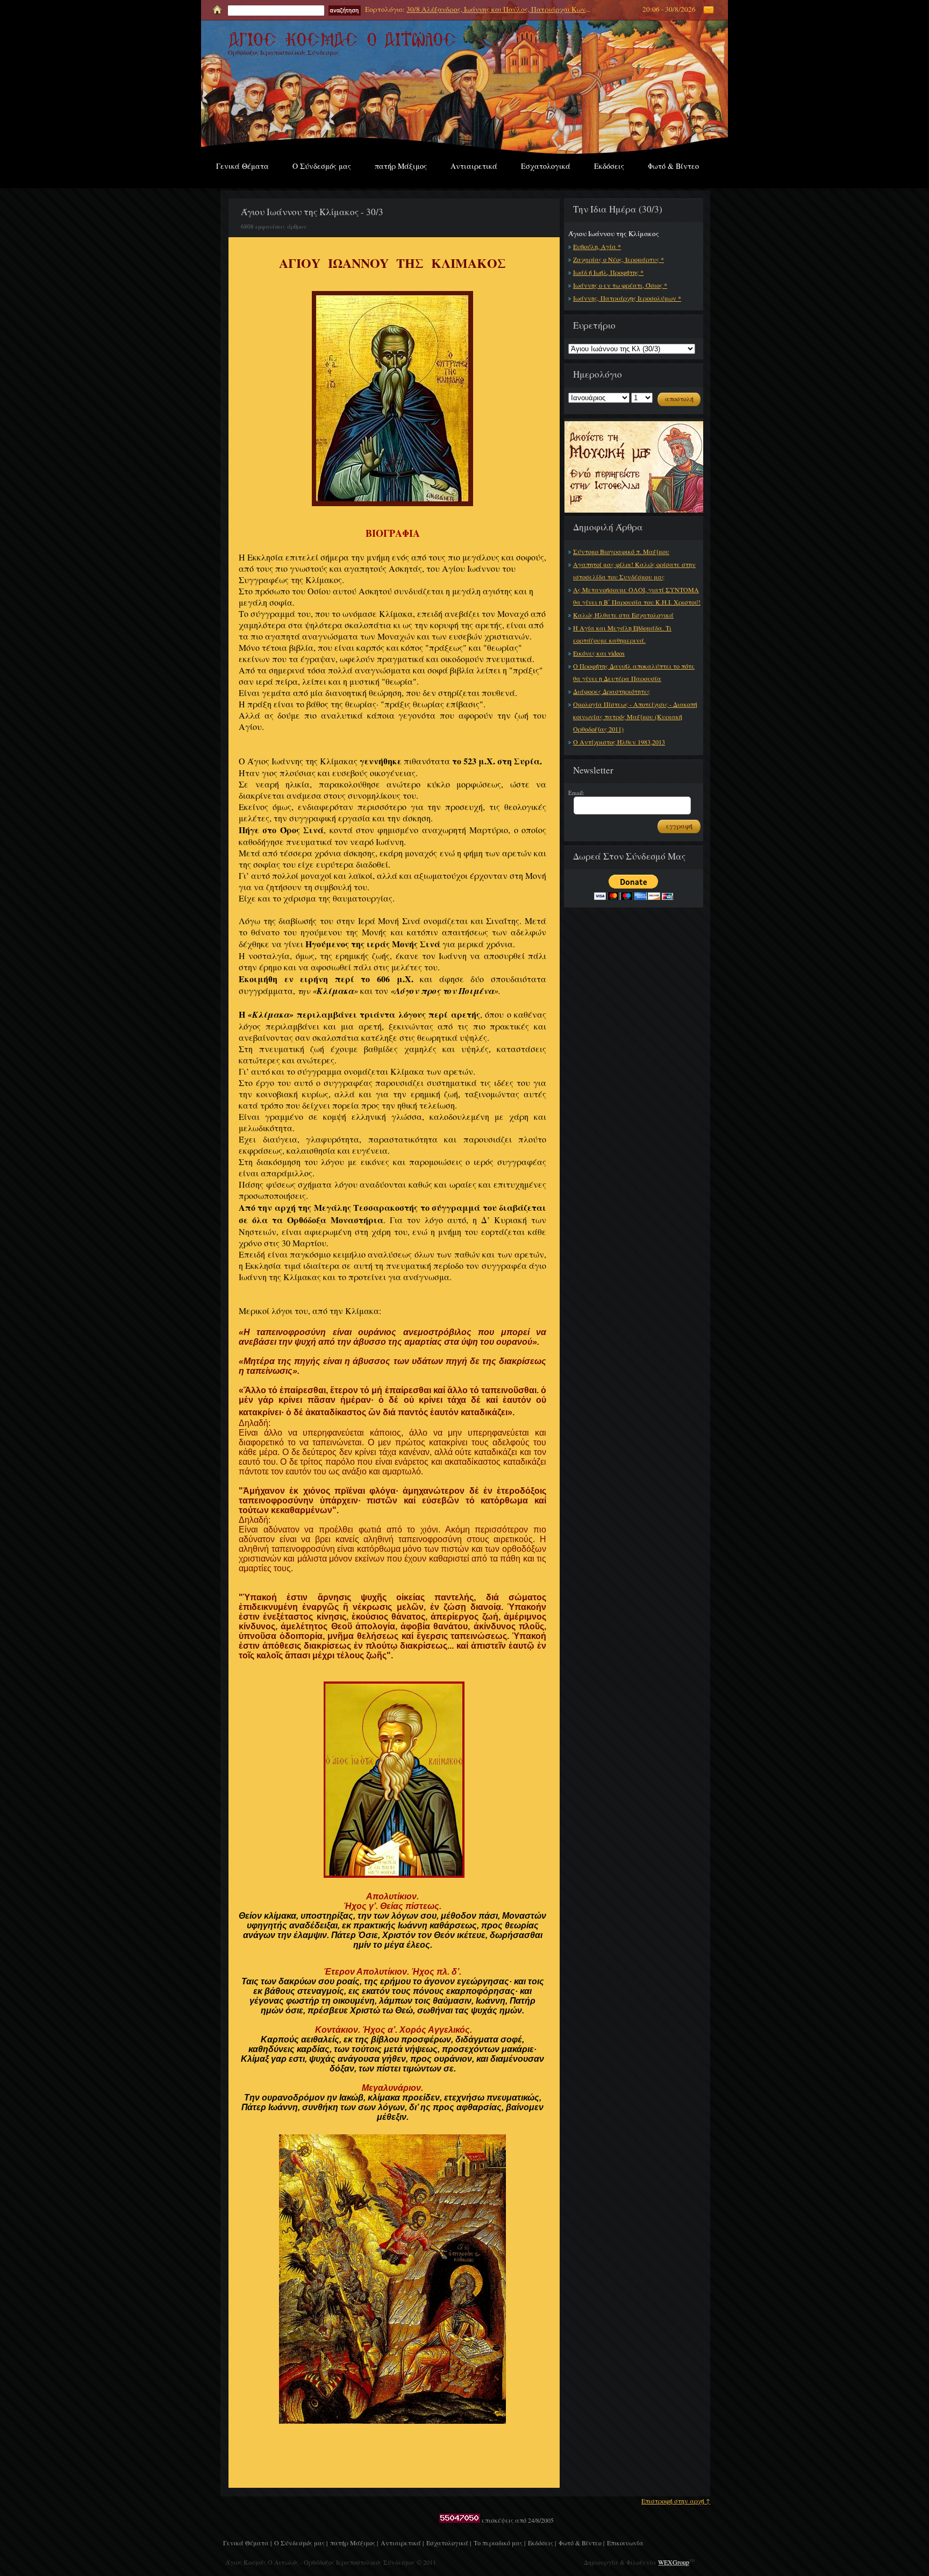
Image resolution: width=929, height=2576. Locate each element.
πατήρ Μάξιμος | (354, 2543)
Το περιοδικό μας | (499, 2543)
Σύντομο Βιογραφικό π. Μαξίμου (621, 551)
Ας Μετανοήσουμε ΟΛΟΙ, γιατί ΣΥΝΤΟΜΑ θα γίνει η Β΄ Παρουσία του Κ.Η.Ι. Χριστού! (637, 596)
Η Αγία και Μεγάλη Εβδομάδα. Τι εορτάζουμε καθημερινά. (622, 634)
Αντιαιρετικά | (402, 2543)
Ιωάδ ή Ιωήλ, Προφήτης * (608, 272)
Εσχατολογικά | (449, 2543)
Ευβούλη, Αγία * (597, 246)
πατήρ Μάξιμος (401, 166)
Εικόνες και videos (599, 653)
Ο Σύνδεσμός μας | (301, 2543)
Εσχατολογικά (546, 166)
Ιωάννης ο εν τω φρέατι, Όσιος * (620, 285)
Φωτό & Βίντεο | (581, 2543)
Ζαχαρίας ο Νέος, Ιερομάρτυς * (619, 259)
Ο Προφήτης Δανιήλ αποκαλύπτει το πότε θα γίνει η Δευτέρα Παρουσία (634, 672)
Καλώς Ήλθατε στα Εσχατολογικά (623, 615)
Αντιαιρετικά (474, 166)
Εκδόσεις (609, 166)
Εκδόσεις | (542, 2543)
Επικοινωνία (625, 2543)
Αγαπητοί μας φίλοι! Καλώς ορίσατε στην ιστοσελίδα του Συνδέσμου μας (634, 570)
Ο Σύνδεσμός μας (322, 166)
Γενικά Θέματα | (247, 2543)
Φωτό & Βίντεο (673, 166)
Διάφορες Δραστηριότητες (612, 691)
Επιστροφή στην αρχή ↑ (676, 2501)
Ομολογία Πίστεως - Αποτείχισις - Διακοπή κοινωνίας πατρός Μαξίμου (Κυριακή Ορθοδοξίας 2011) (635, 716)
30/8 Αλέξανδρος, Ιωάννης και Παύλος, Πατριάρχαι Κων (496, 9)
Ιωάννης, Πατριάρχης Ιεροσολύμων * (627, 298)
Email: (576, 793)
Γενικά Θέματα (242, 166)
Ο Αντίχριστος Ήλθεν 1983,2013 (619, 742)
